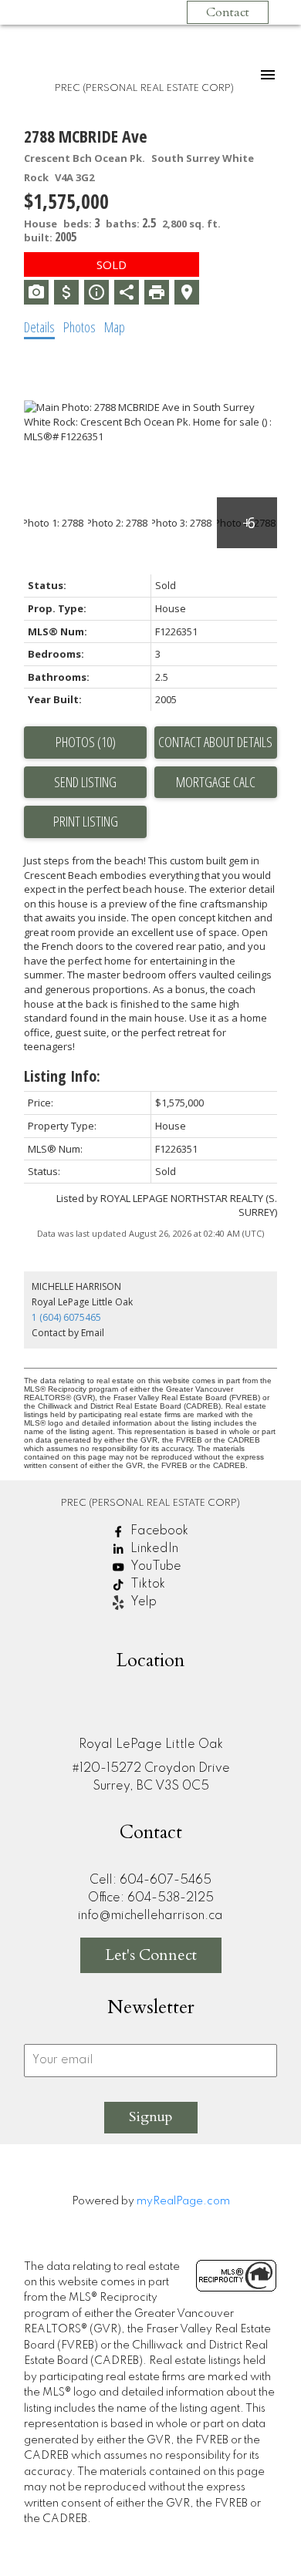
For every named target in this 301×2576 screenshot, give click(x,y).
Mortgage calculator (216, 783)
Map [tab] (115, 327)
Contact (228, 12)
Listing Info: (62, 1076)
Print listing (86, 821)
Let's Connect (151, 1955)
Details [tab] (39, 327)
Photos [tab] (79, 327)
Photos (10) (86, 742)
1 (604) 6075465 (66, 1317)
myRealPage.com (183, 2201)
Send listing (85, 782)
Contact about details (215, 742)
